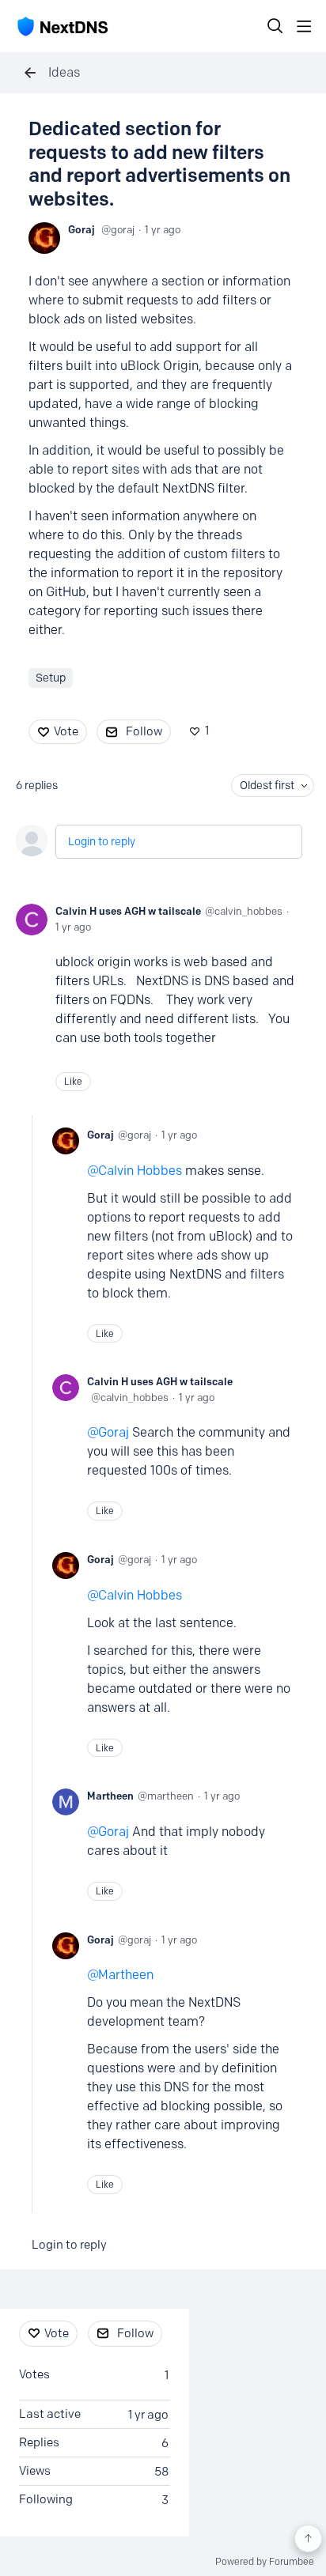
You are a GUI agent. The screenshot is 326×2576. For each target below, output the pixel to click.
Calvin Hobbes (140, 1171)
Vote (66, 731)
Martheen (110, 1796)
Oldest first (267, 786)
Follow (144, 731)
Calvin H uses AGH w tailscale (128, 911)
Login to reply (102, 842)
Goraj (81, 229)
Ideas (64, 72)
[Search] (275, 26)
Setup (51, 678)
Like (73, 1081)
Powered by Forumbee (265, 2562)
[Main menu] (304, 26)
